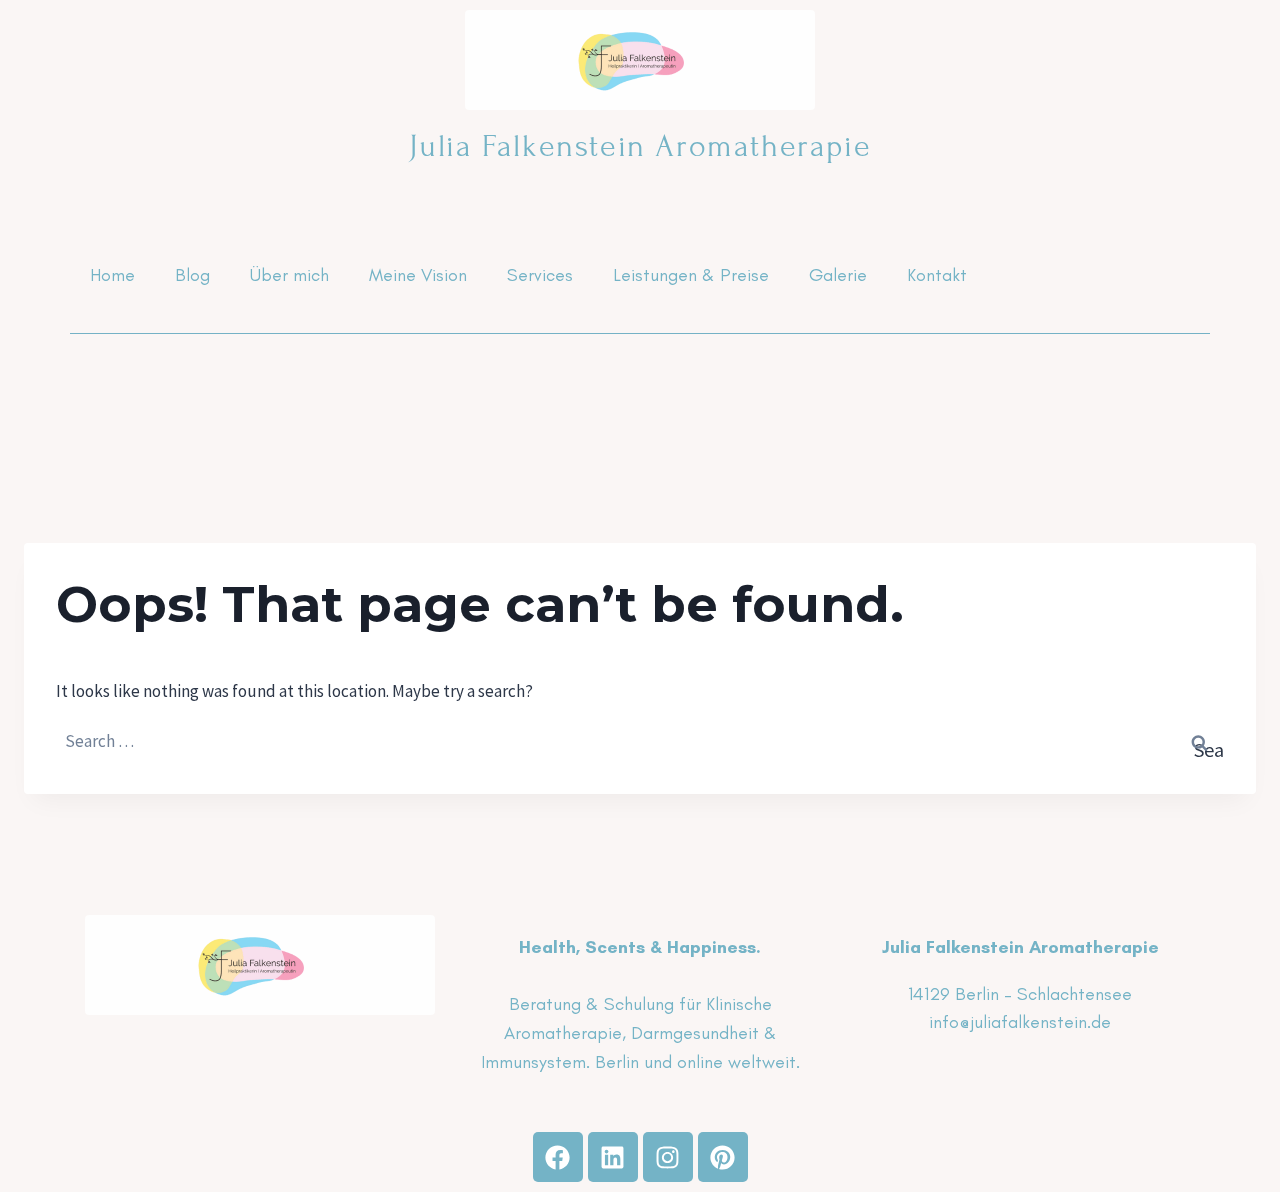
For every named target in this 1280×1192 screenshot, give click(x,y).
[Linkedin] (613, 1157)
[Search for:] (640, 741)
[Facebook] (558, 1157)
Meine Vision (418, 275)
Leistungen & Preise (691, 275)
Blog (192, 275)
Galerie (838, 275)
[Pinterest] (723, 1157)
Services (540, 275)
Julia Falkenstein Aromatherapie (640, 146)
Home (112, 275)
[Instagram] (668, 1157)
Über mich (289, 275)
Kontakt (937, 275)
